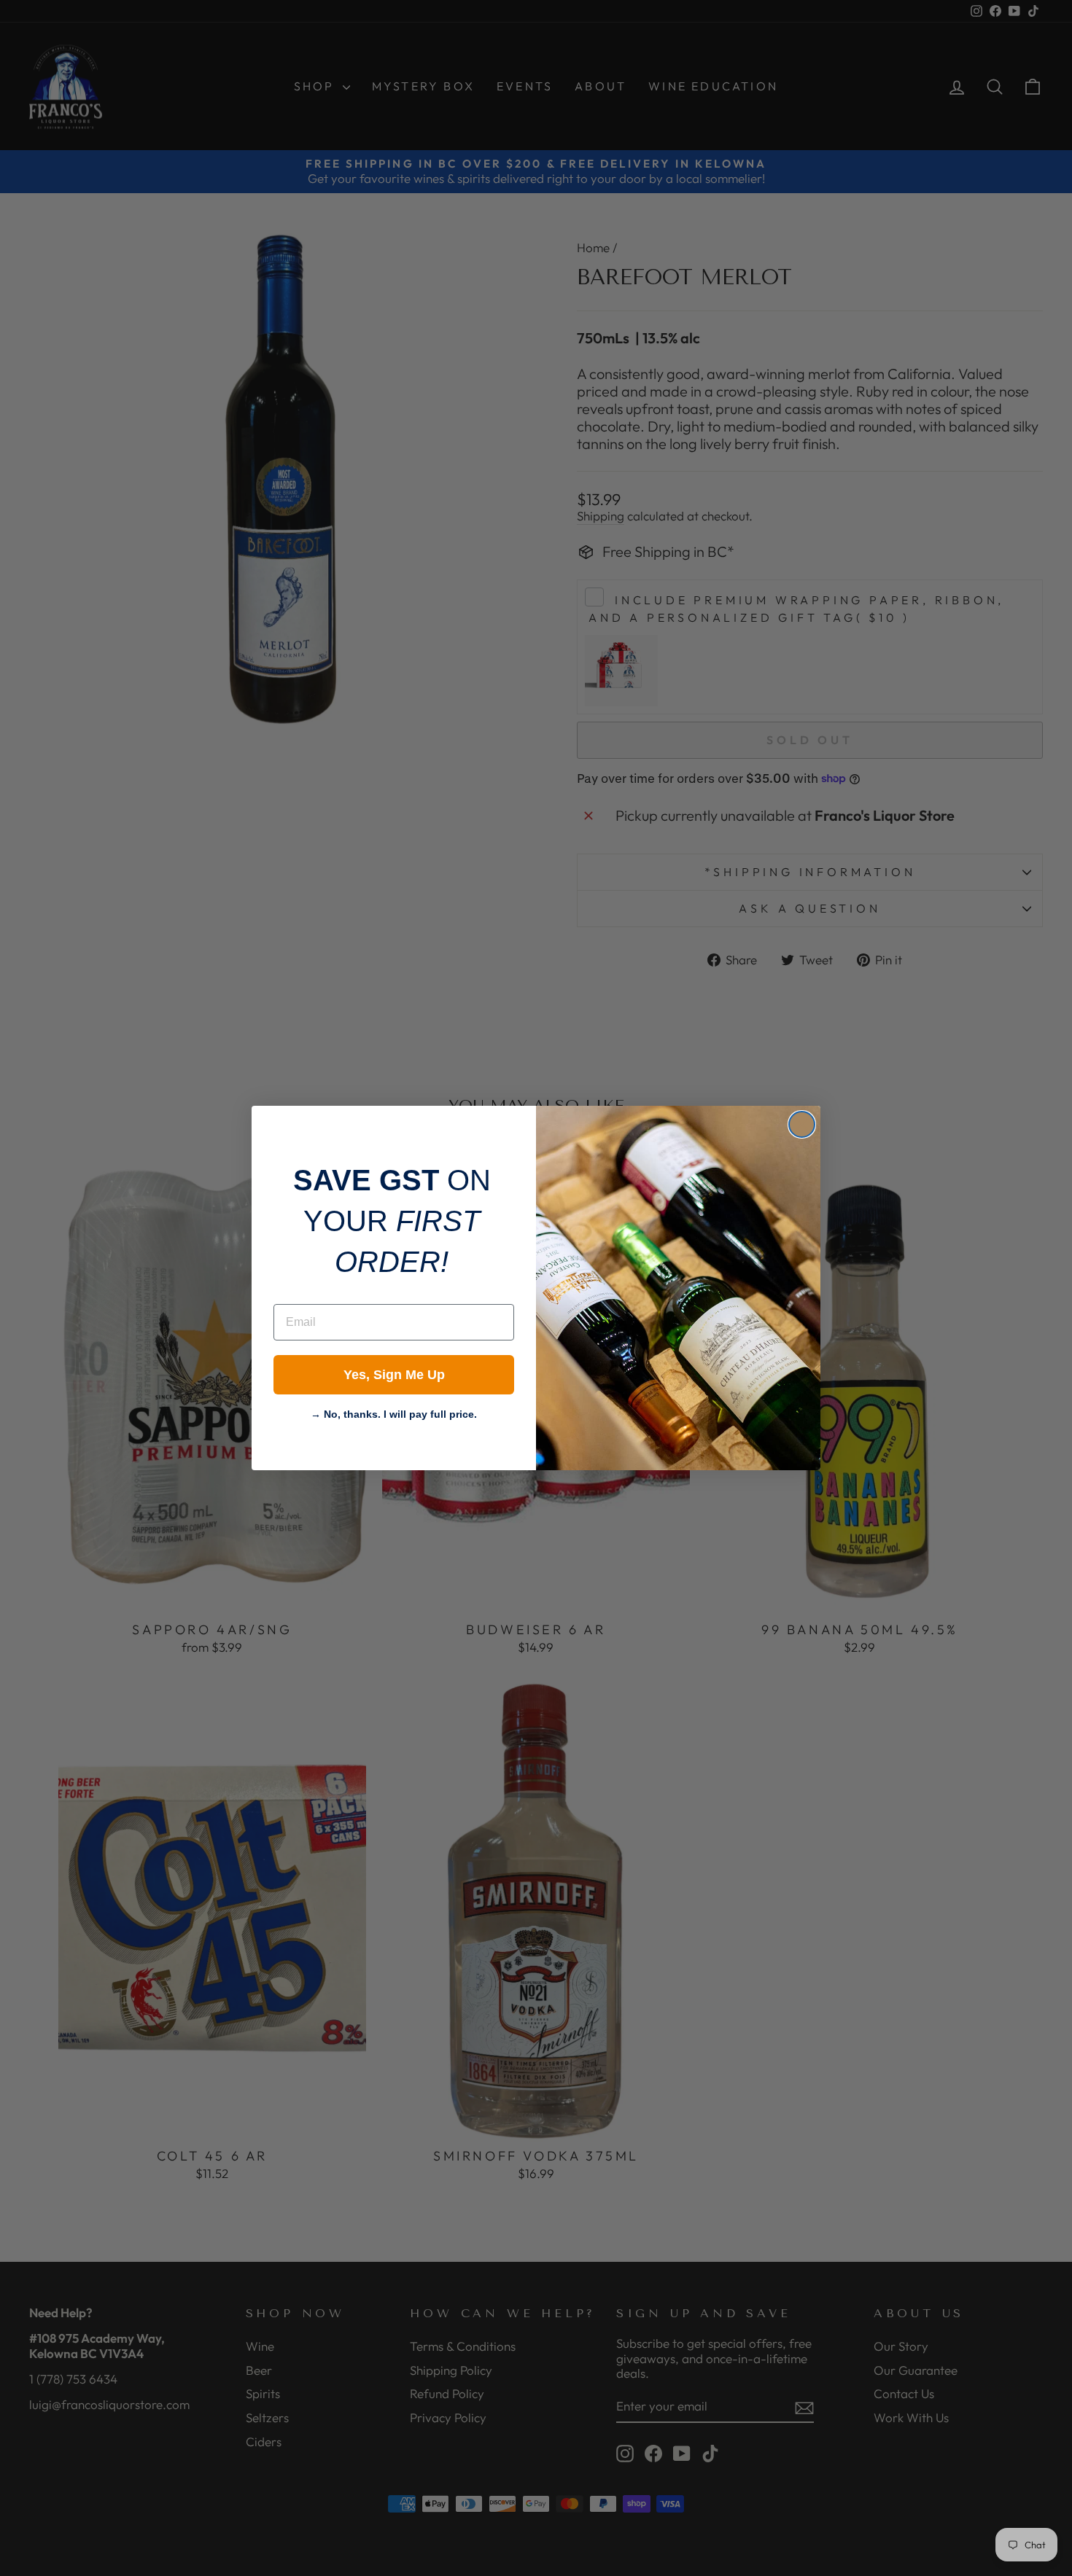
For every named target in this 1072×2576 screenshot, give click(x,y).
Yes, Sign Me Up (394, 1375)
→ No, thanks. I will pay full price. (394, 1413)
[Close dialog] (802, 1124)
